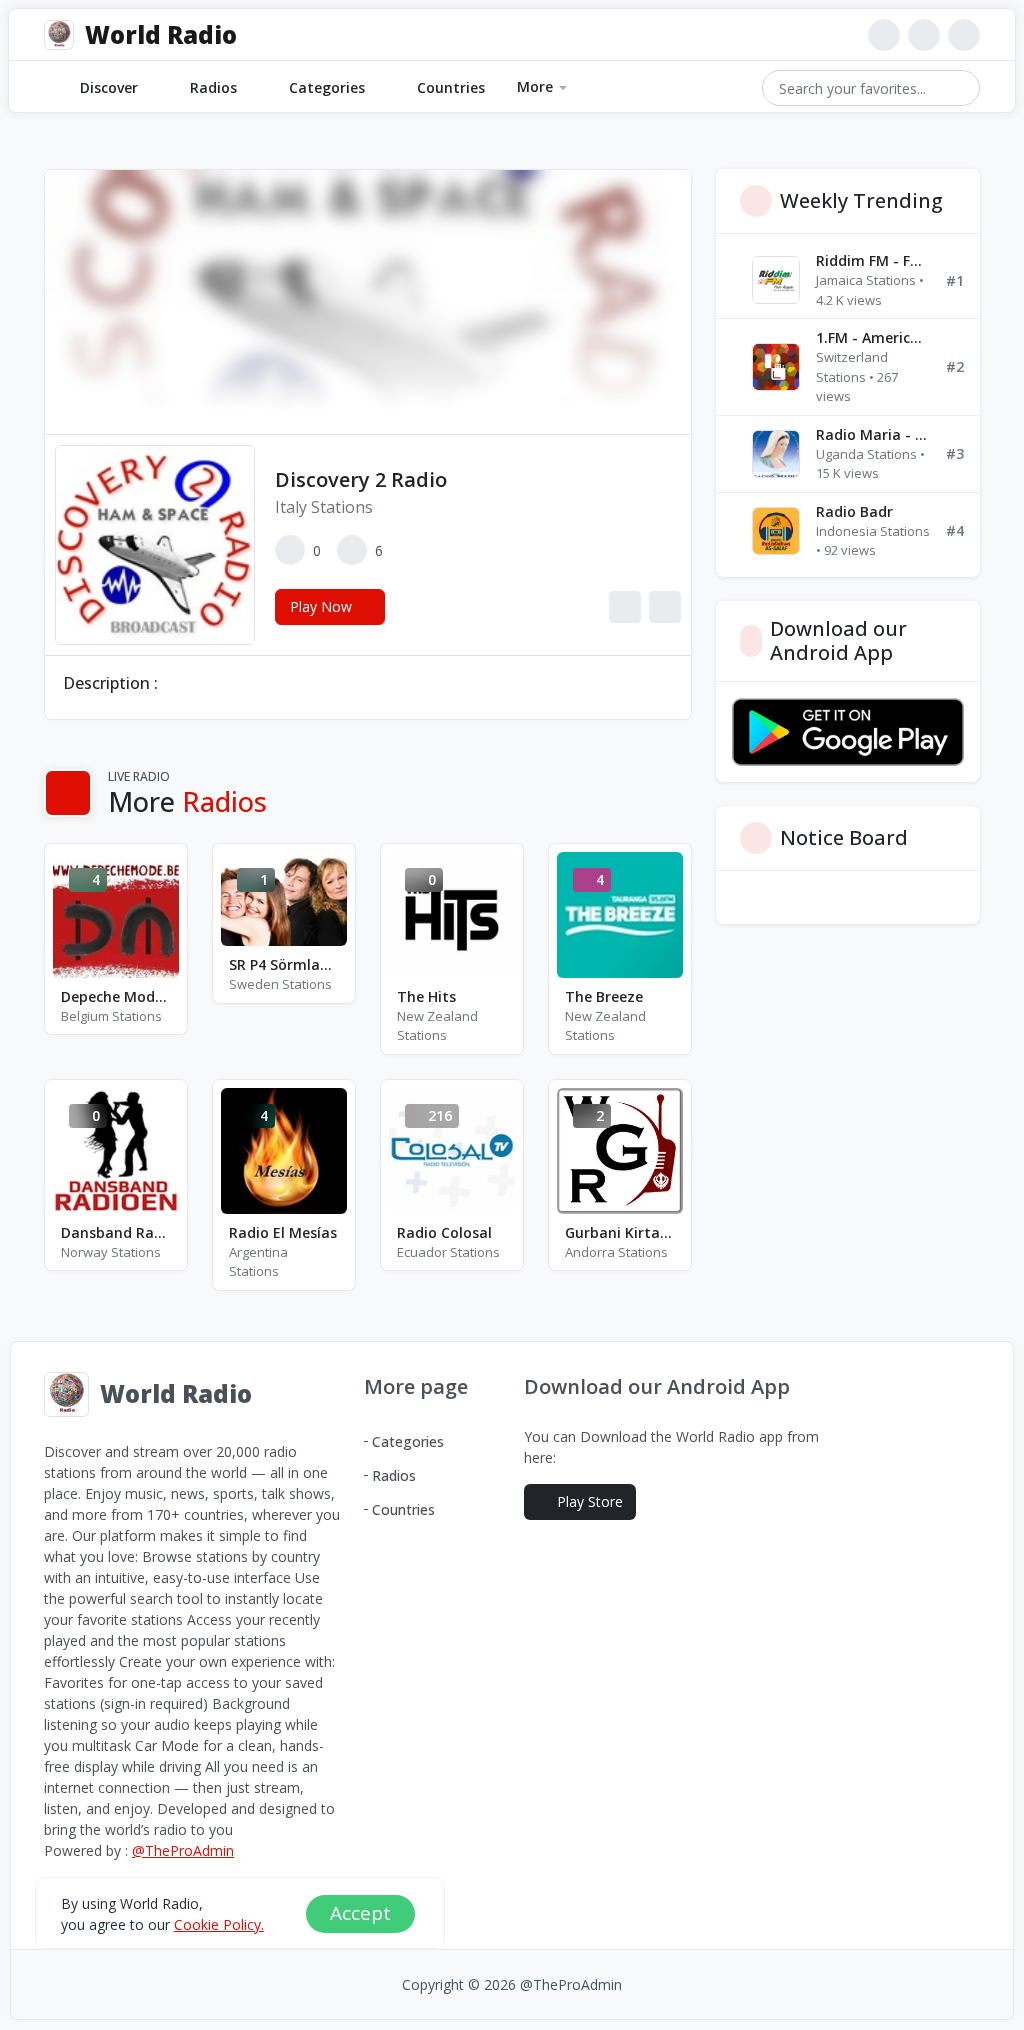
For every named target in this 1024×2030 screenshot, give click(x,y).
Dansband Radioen (116, 1232)
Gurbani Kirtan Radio (620, 1232)
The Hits (426, 996)
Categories (327, 87)
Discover (109, 87)
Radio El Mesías (283, 1232)
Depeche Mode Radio (116, 996)
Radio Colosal (444, 1232)
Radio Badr (854, 511)
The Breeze (604, 996)
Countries (451, 87)
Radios (213, 87)
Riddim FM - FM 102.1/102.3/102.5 (873, 260)
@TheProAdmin (183, 1850)
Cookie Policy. (219, 1924)
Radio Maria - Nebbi (873, 434)
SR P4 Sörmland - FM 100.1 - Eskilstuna (284, 964)
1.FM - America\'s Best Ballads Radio (873, 337)
